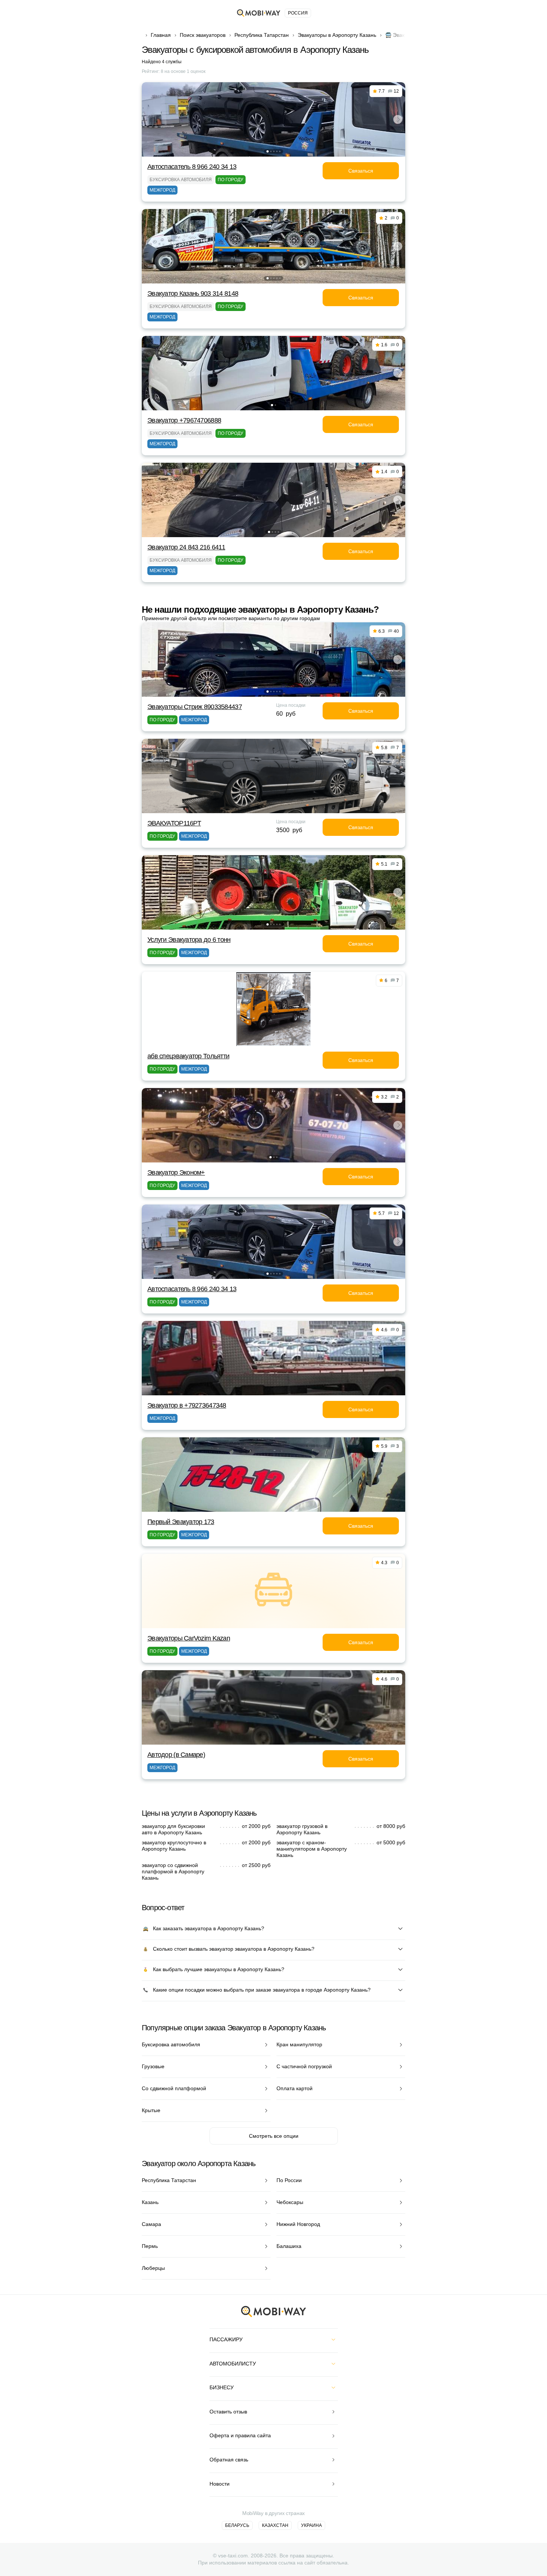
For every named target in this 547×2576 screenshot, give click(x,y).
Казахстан (275, 2525)
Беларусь (237, 2525)
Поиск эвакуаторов (203, 35)
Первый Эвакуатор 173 (181, 1522)
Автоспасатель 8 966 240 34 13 (192, 167)
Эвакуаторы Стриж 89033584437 (195, 707)
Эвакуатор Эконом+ (176, 1172)
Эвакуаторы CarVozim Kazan (189, 1638)
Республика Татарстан (262, 35)
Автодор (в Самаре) (176, 1755)
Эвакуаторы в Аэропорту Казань (337, 35)
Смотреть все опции (274, 2136)
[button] (268, 151)
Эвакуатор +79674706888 (184, 420)
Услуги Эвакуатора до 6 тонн (189, 940)
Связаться (361, 171)
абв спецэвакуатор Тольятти (188, 1056)
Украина (311, 2525)
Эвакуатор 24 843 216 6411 (186, 547)
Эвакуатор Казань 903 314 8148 (193, 293)
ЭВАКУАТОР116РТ (174, 823)
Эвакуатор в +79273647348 (187, 1405)
